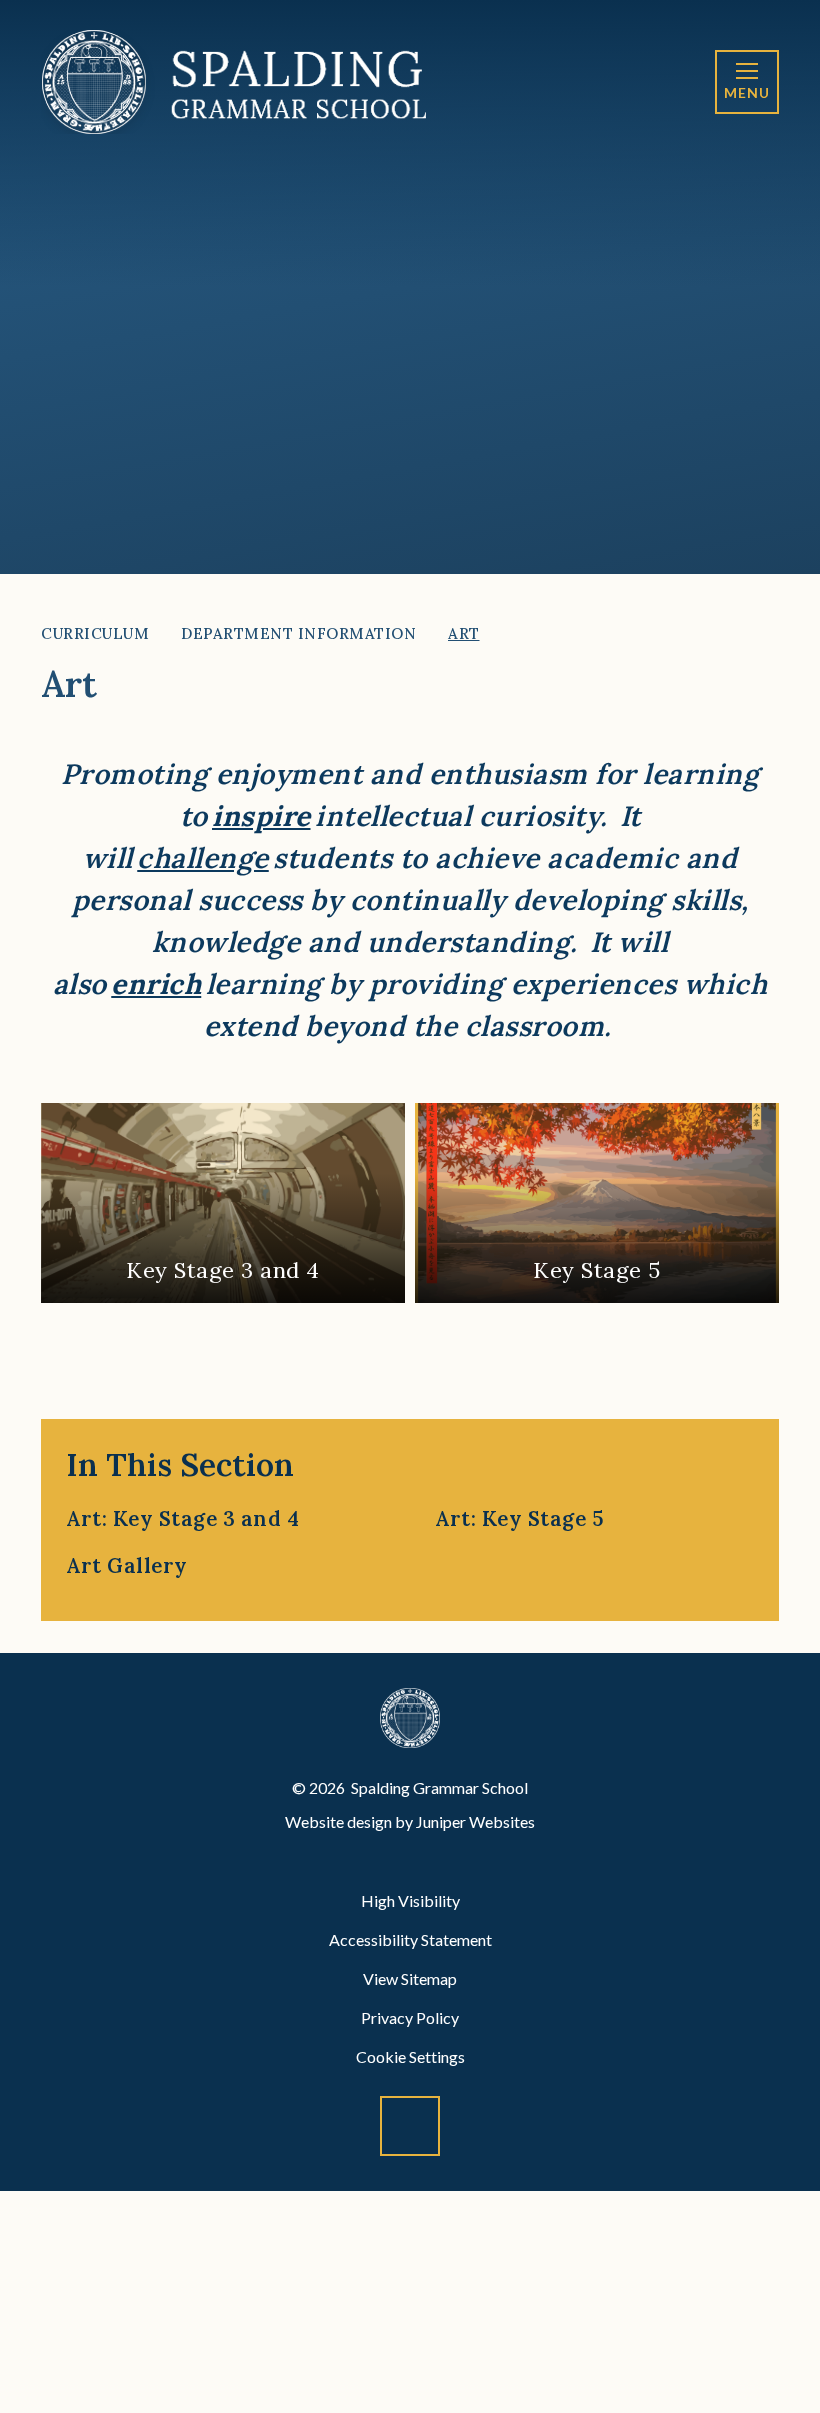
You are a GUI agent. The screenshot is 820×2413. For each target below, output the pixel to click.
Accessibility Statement (410, 1939)
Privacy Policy (410, 2017)
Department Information (298, 633)
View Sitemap (410, 1978)
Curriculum (95, 633)
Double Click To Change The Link (223, 1203)
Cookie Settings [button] (410, 2056)
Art (464, 633)
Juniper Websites (475, 1821)
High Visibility (410, 1900)
